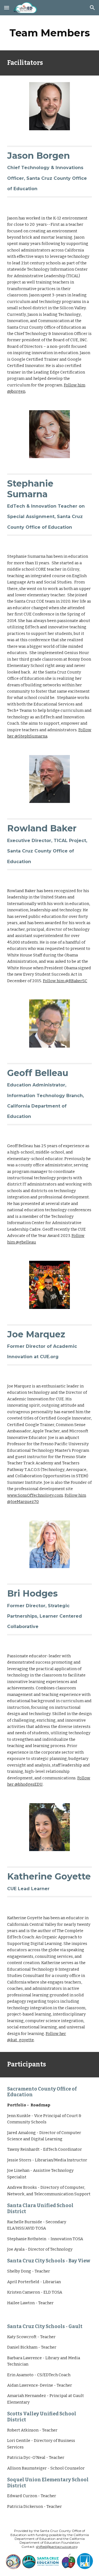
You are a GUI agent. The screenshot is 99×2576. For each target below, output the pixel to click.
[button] (7, 8)
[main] (50, 33)
